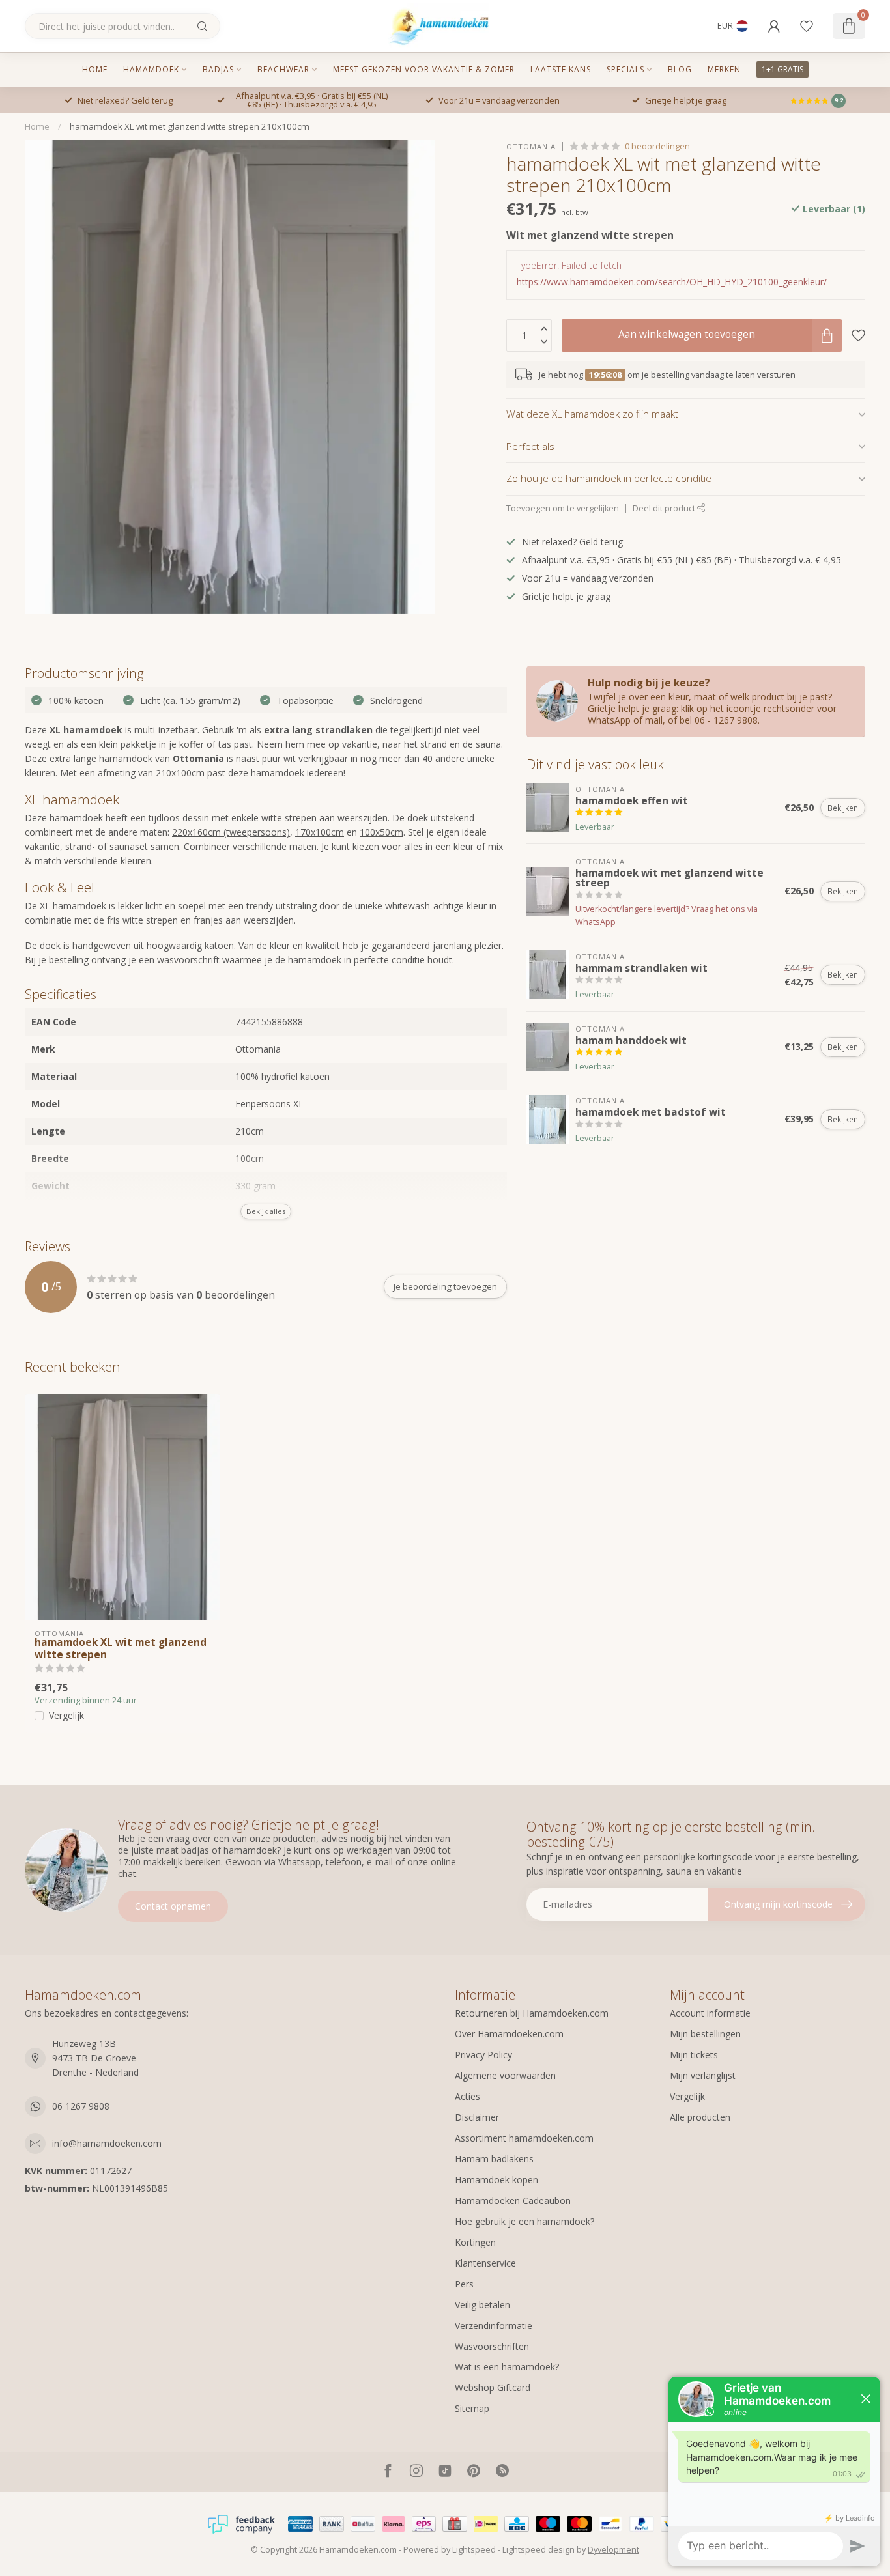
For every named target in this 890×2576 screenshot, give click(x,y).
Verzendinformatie (494, 2326)
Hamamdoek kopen (496, 2180)
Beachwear (283, 69)
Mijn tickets (694, 2055)
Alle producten (700, 2117)
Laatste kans (561, 69)
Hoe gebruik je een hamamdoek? (524, 2221)
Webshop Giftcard (493, 2387)
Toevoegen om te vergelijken (563, 508)
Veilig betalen (482, 2305)
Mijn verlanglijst (703, 2075)
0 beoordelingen (657, 146)
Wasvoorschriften (492, 2346)
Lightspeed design (538, 2550)
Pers (464, 2284)
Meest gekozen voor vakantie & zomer (424, 69)
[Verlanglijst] (807, 26)
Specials (625, 69)
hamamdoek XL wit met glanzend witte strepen (121, 1649)
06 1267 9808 (81, 2106)
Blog (680, 69)
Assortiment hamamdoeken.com (524, 2138)
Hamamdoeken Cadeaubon (513, 2201)
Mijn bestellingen (705, 2034)
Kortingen (475, 2242)
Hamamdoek (151, 69)
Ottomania (531, 146)
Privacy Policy (483, 2055)
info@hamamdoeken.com (107, 2143)
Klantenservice (485, 2263)
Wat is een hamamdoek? (507, 2367)
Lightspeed (474, 2550)
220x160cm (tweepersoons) (231, 832)
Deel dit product (665, 508)
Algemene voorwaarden (505, 2075)
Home (95, 69)
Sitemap (472, 2408)
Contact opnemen (173, 1906)
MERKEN (724, 69)
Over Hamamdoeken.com (509, 2034)
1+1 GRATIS (782, 69)
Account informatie (710, 2013)
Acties (467, 2096)
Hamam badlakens (494, 2159)
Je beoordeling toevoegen (445, 1286)
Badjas (218, 69)
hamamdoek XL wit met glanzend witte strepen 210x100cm (190, 126)
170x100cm (320, 832)
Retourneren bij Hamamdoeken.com (532, 2013)
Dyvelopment (613, 2550)
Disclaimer (477, 2117)
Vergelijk (66, 1715)
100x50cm (381, 832)
